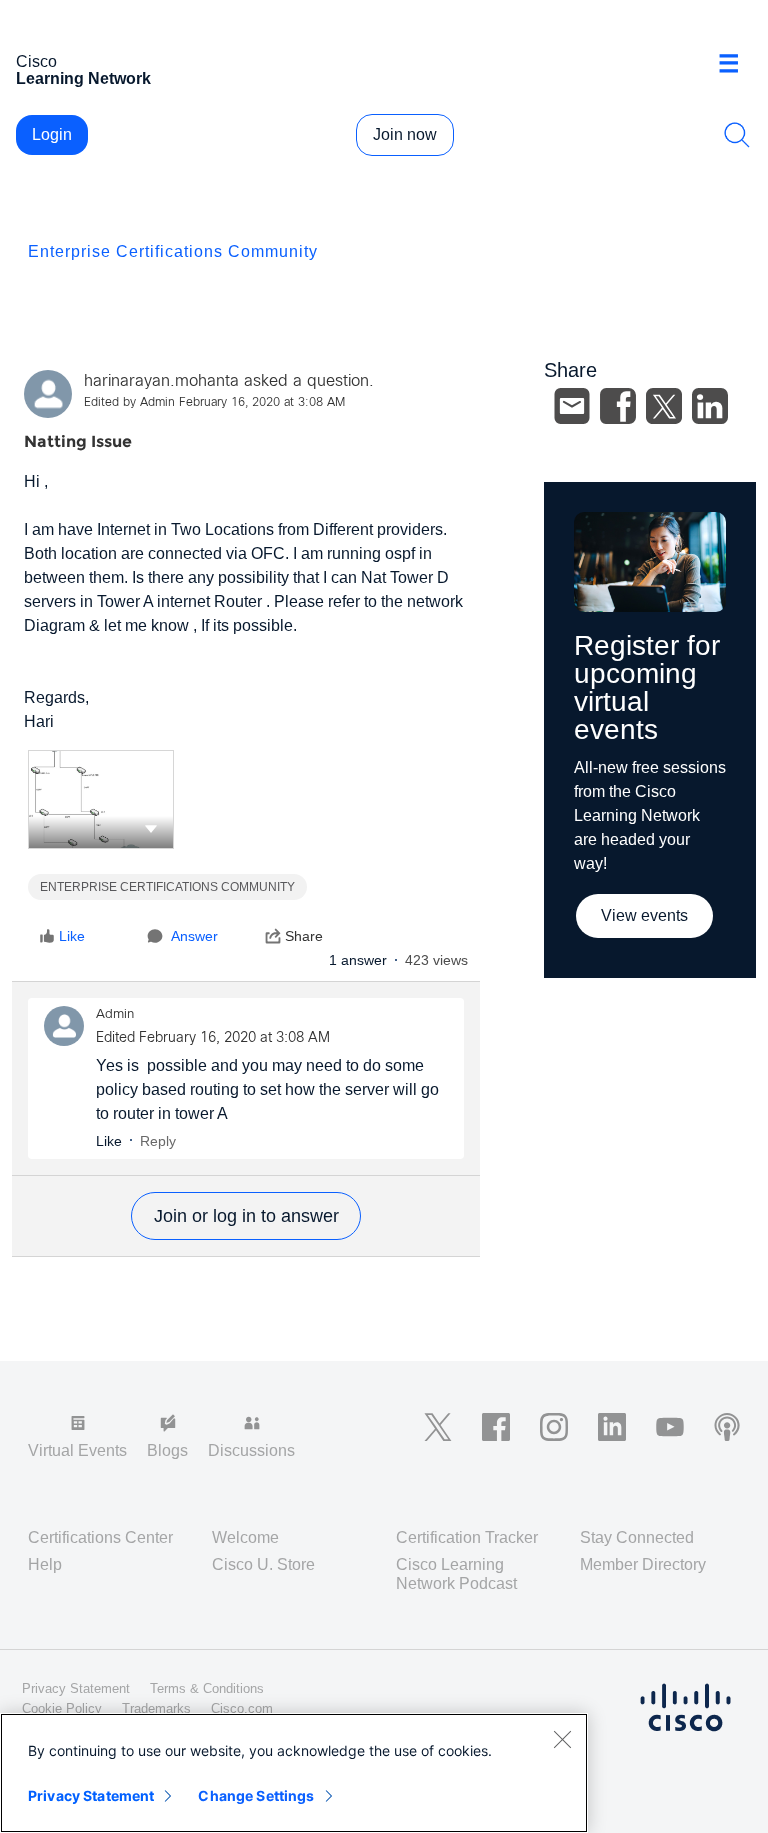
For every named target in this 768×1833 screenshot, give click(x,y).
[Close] (562, 1739)
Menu (736, 64)
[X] (664, 406)
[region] (294, 1773)
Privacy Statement (91, 1795)
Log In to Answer (246, 1216)
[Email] (572, 406)
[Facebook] (618, 406)
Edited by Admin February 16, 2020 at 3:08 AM (214, 403)
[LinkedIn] (710, 406)
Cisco (83, 70)
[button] (151, 828)
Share (304, 936)
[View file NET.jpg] (101, 799)
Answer (194, 936)
